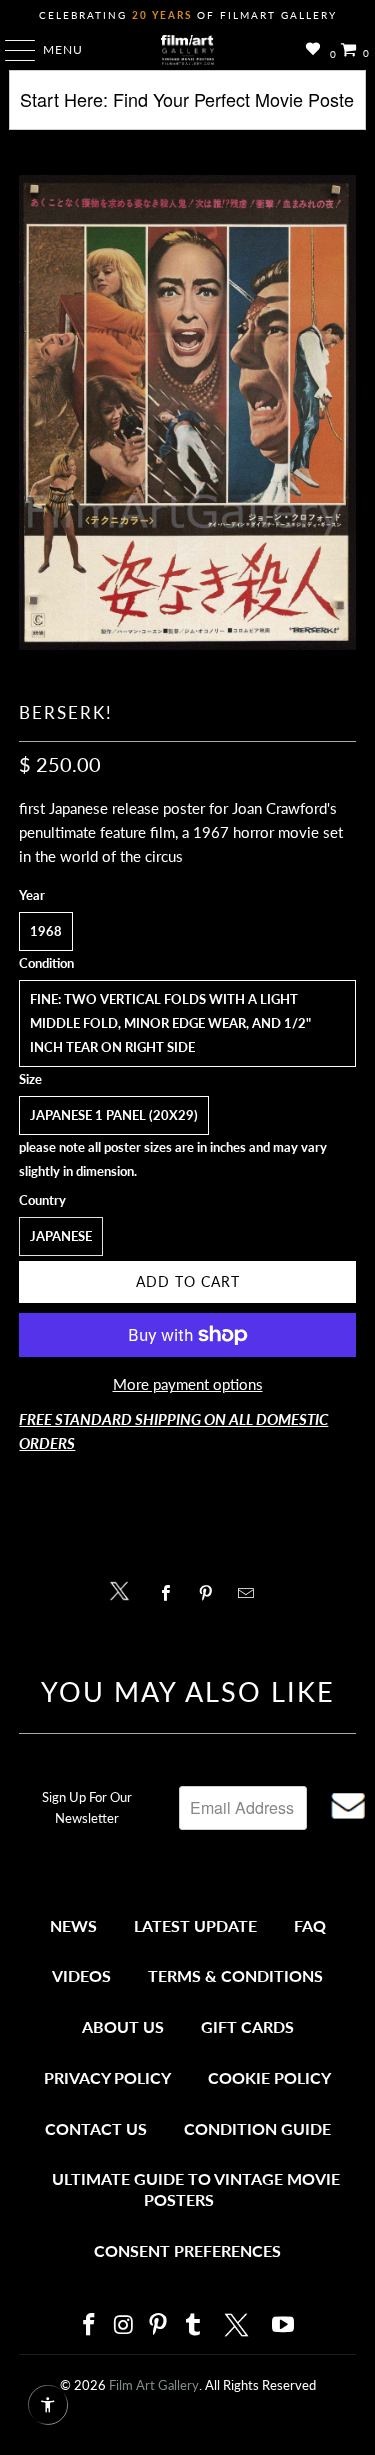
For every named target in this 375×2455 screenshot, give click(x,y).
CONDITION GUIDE (257, 2128)
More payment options (188, 1384)
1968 (46, 931)
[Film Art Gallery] (188, 50)
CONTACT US (96, 2128)
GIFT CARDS (247, 2026)
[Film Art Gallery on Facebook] (90, 2325)
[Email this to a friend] (251, 1593)
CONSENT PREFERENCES (187, 2250)
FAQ (310, 1925)
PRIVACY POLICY (107, 2077)
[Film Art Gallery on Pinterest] (159, 2325)
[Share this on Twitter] (124, 1589)
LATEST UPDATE (195, 1925)
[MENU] (10, 50)
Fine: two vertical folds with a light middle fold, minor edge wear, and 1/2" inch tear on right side (170, 1023)
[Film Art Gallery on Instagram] (124, 2325)
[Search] (187, 107)
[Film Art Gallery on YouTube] (284, 2325)
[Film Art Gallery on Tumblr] (194, 2325)
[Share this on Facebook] (171, 1593)
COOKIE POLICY (269, 2077)
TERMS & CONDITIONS (235, 1975)
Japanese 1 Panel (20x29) (114, 1115)
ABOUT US (123, 2026)
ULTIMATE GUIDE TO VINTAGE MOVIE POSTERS (196, 2189)
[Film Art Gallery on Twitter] (239, 2325)
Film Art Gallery (154, 2385)
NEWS (73, 1925)
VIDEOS (81, 1975)
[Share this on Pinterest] (211, 1593)
